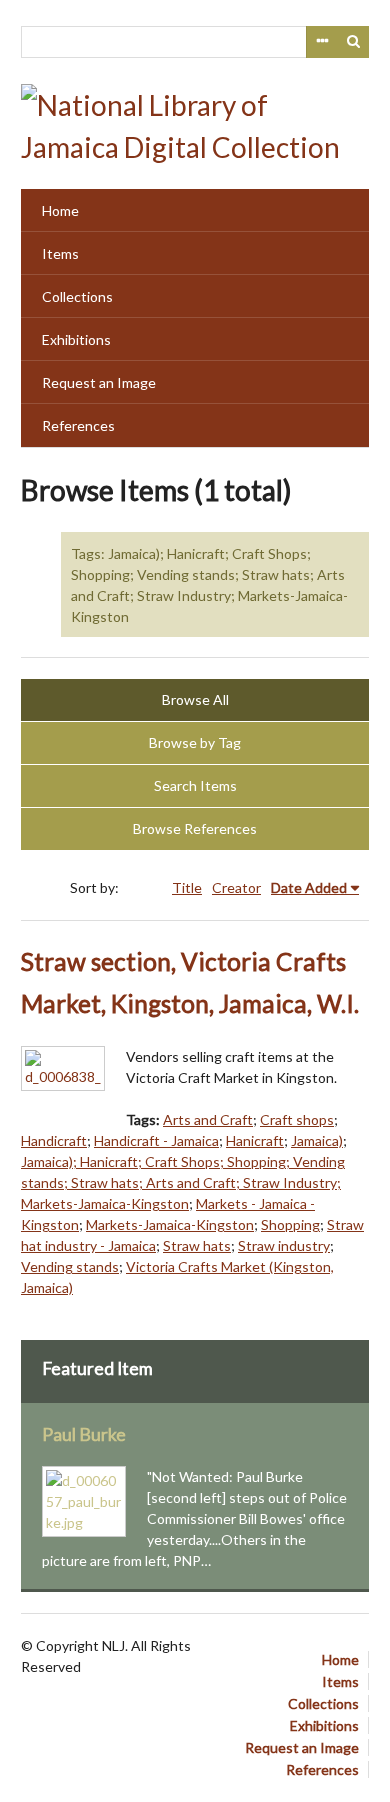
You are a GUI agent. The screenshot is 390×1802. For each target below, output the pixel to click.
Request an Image (99, 382)
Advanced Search (322, 42)
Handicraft (54, 1140)
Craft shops (297, 1119)
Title (187, 887)
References (78, 425)
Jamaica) (317, 1140)
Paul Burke (84, 1434)
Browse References (195, 828)
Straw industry (284, 1245)
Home (60, 210)
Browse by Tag (195, 742)
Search (354, 42)
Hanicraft (255, 1140)
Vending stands (70, 1266)
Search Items (195, 785)
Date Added (309, 887)
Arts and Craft (208, 1119)
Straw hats (197, 1245)
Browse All (195, 699)
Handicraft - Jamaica (156, 1140)
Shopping (290, 1224)
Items (60, 253)
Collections (77, 296)
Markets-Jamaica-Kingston (170, 1224)
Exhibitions (76, 339)
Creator (236, 887)
